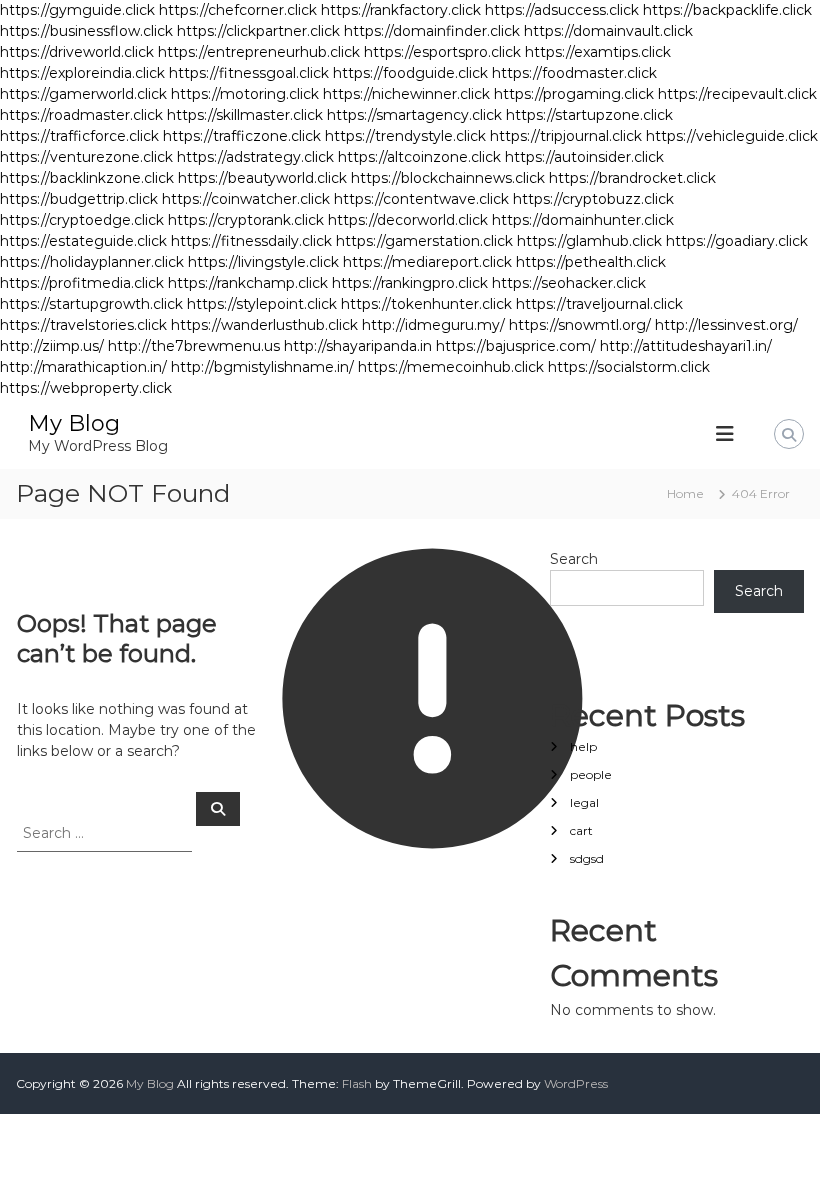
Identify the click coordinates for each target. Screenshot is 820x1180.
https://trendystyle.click (405, 136)
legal (584, 802)
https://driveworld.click (77, 52)
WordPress (576, 1083)
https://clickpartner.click (258, 31)
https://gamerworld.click (83, 94)
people (591, 774)
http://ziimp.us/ (52, 346)
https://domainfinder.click (432, 31)
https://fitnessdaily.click (251, 241)
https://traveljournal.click (599, 304)
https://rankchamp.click (248, 283)
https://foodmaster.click (574, 73)
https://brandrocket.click (632, 178)
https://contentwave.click (421, 199)
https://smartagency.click (414, 115)
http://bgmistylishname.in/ (262, 367)
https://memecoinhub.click (451, 367)
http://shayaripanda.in (358, 346)
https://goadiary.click (737, 241)
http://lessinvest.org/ (726, 325)
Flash (357, 1083)
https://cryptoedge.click (82, 220)
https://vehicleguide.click (732, 136)
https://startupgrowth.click (91, 304)
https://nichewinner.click (406, 94)
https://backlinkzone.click (87, 178)
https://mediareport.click (427, 262)
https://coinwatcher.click (246, 199)
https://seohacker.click (569, 283)
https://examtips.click (598, 52)
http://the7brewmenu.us (194, 346)
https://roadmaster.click (81, 115)
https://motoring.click (245, 94)
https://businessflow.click (86, 31)
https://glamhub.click (589, 241)
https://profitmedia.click (82, 283)
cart (581, 830)
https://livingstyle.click (263, 262)
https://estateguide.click (83, 241)
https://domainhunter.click (583, 220)
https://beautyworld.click (262, 178)
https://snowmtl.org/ (580, 325)
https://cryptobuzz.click (593, 199)
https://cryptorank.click (246, 220)
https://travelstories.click (83, 325)
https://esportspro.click (442, 52)
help (583, 746)
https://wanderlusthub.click (264, 325)
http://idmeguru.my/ (433, 325)
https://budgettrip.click (79, 199)
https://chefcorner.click (238, 10)
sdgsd (587, 858)
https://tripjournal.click (566, 136)
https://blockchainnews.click (448, 178)
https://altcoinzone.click (419, 157)
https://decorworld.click (408, 220)
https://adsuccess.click (562, 10)
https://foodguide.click (410, 73)
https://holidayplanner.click (92, 262)
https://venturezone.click (86, 157)
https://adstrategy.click (255, 157)
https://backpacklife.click (727, 10)
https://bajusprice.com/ (516, 346)
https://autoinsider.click (584, 157)
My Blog (74, 423)
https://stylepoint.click (262, 304)
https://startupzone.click (589, 115)
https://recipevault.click (737, 94)
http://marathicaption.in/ (83, 367)
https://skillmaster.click (245, 115)
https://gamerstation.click (424, 241)
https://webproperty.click (86, 388)
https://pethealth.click (591, 262)
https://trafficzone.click (242, 136)
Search (574, 559)
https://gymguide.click (77, 10)
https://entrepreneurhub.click (259, 52)
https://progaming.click (574, 94)
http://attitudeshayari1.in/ (686, 346)
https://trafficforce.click (79, 136)
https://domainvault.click (608, 31)
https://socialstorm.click (629, 367)
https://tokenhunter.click (426, 304)
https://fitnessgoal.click (249, 73)
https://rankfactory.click (401, 10)
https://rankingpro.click (410, 283)
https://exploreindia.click (82, 73)
